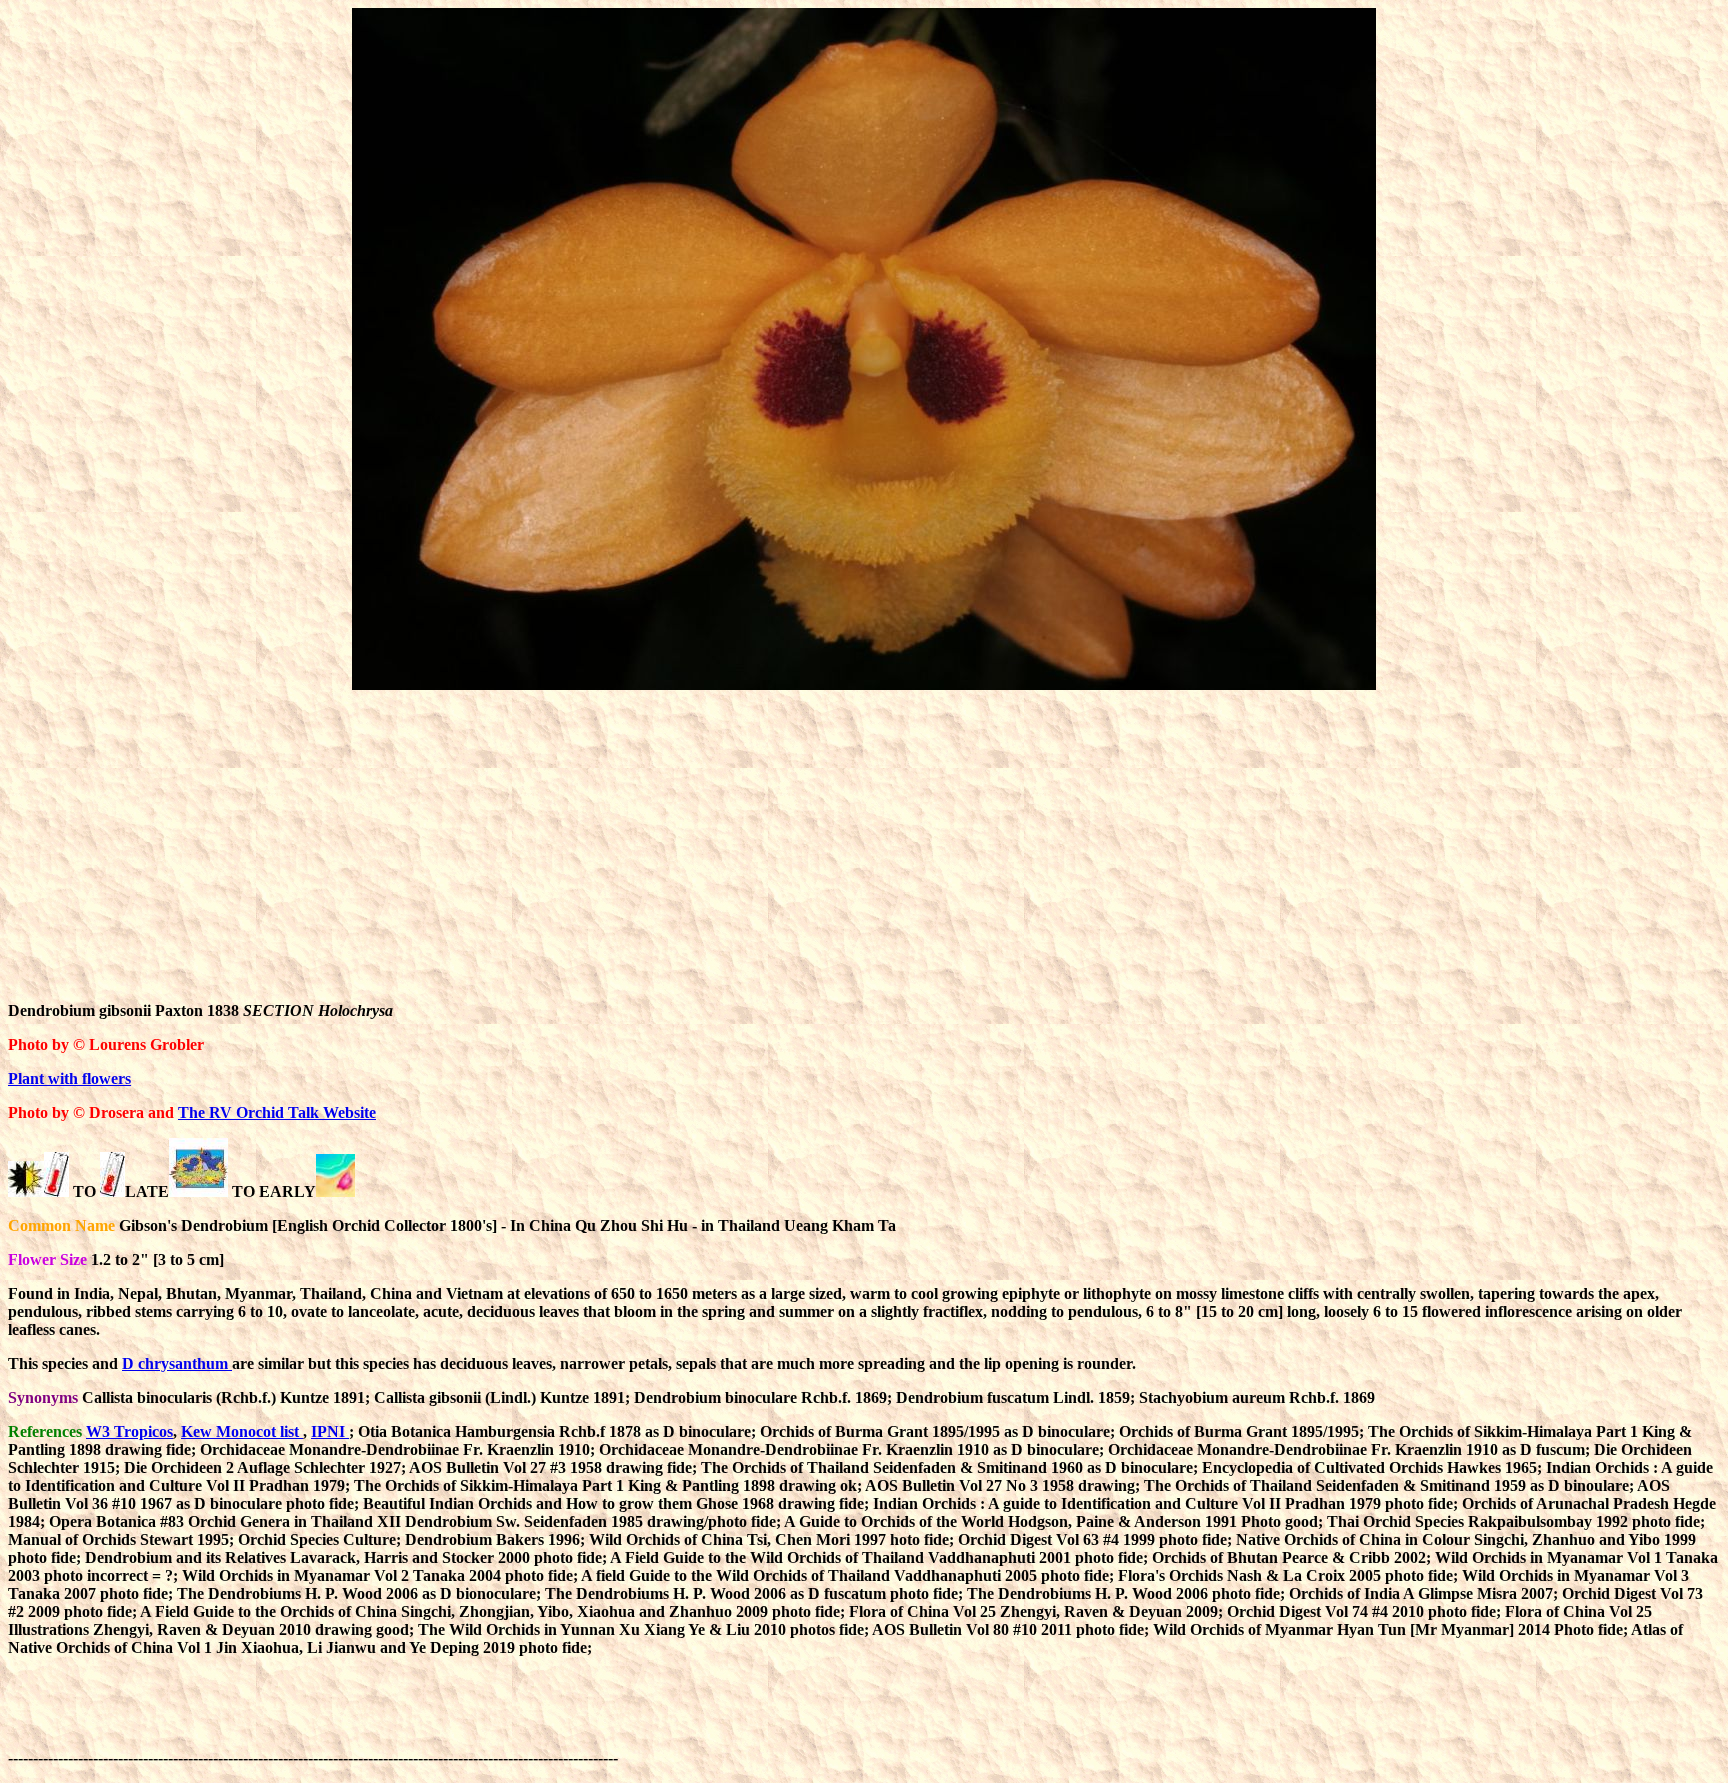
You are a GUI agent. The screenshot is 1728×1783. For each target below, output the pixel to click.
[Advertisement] (864, 846)
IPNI (330, 1431)
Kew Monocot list (242, 1431)
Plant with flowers (69, 1078)
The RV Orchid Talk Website (277, 1112)
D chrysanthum (177, 1363)
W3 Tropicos (129, 1431)
